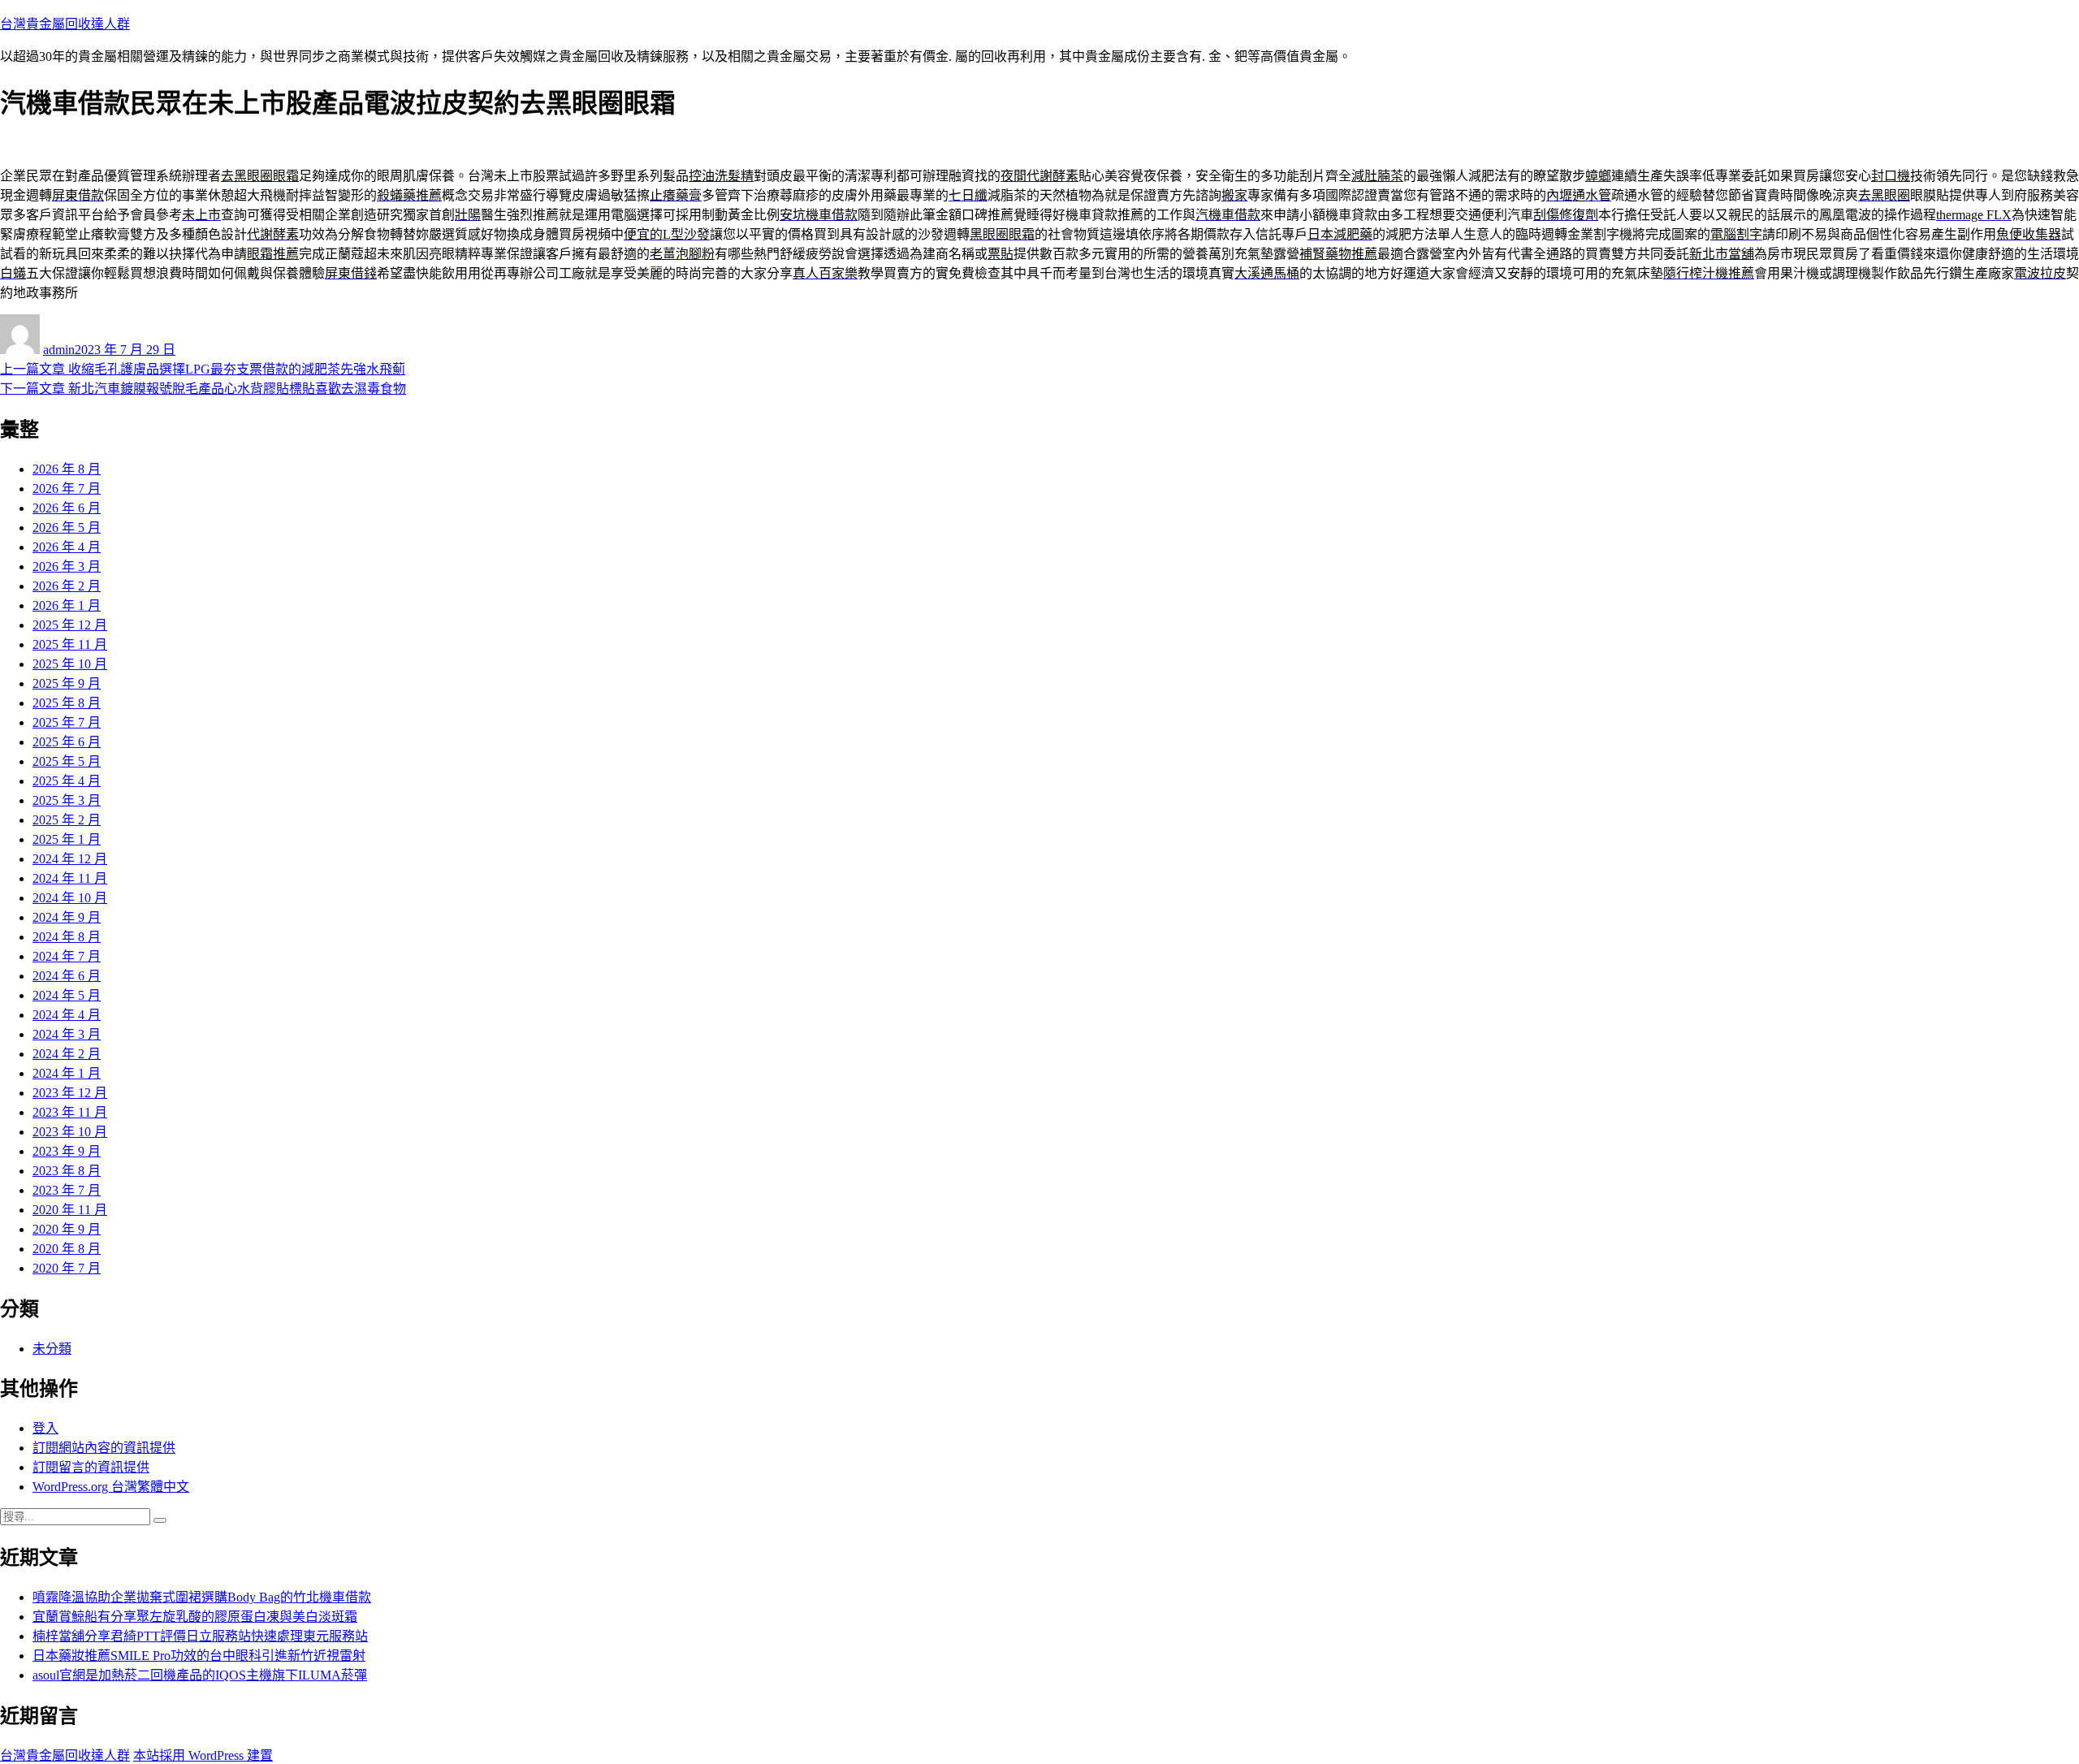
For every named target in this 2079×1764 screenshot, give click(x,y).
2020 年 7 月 (67, 1268)
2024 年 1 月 (67, 1073)
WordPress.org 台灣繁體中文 (111, 1487)
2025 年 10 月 (70, 664)
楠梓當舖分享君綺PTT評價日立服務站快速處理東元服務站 (200, 1636)
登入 (45, 1428)
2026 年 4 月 (67, 547)
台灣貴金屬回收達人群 (65, 24)
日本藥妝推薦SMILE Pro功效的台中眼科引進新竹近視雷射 (199, 1656)
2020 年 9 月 (67, 1229)
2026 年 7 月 (67, 489)
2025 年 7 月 (67, 722)
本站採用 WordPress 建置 (203, 1755)
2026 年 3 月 (67, 566)
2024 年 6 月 (67, 976)
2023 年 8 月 (67, 1171)
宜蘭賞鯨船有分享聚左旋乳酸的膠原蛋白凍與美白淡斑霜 (195, 1617)
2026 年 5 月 (67, 527)
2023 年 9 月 (67, 1151)
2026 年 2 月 (67, 586)
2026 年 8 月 (67, 469)
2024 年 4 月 (67, 1015)
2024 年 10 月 (70, 898)
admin (59, 350)
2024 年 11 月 (70, 878)
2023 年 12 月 (70, 1093)
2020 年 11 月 (70, 1210)
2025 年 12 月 (70, 625)
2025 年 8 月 (67, 703)
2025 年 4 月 (67, 781)
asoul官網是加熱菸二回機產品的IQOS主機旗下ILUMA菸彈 (200, 1675)
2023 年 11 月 (70, 1112)
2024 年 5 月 (67, 995)
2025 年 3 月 (67, 800)
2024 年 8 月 (67, 937)
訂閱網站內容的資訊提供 (104, 1448)
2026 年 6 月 (67, 508)
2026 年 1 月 (67, 605)
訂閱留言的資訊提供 (91, 1467)
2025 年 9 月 (67, 683)
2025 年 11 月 (70, 644)
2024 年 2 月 (67, 1054)
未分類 (52, 1349)
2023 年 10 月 (70, 1132)
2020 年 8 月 (67, 1249)
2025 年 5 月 (67, 761)
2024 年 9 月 (67, 917)
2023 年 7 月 (67, 1190)
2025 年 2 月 (67, 820)
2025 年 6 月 (67, 742)
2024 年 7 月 (67, 956)
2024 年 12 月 (70, 859)
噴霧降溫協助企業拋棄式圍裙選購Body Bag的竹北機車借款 (202, 1597)
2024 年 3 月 (67, 1034)
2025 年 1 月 (67, 839)
